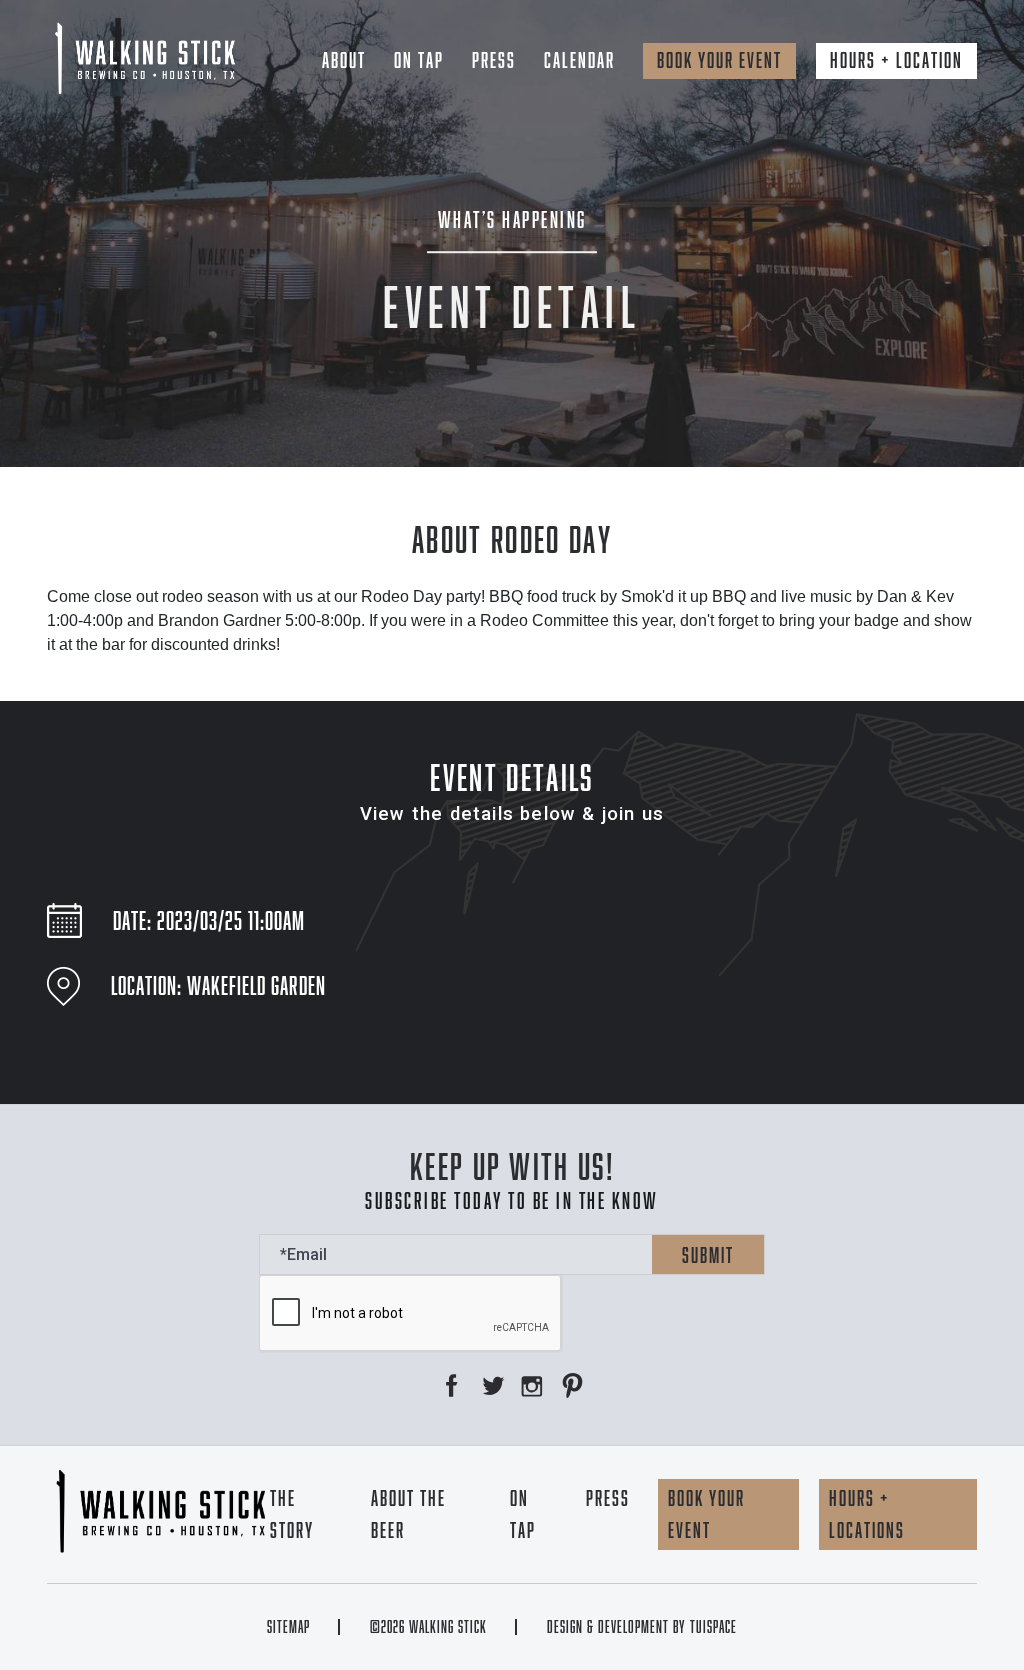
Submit (708, 1255)
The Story (292, 1514)
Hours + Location (896, 60)
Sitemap (288, 1627)
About (344, 60)
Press (494, 60)
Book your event (719, 60)
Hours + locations (867, 1514)
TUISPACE (713, 1627)
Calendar (579, 60)
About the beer (408, 1514)
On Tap (419, 60)
